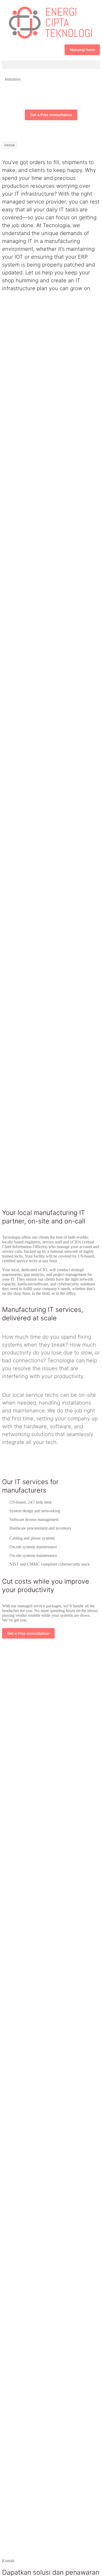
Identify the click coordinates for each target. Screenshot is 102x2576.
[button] (51, 65)
